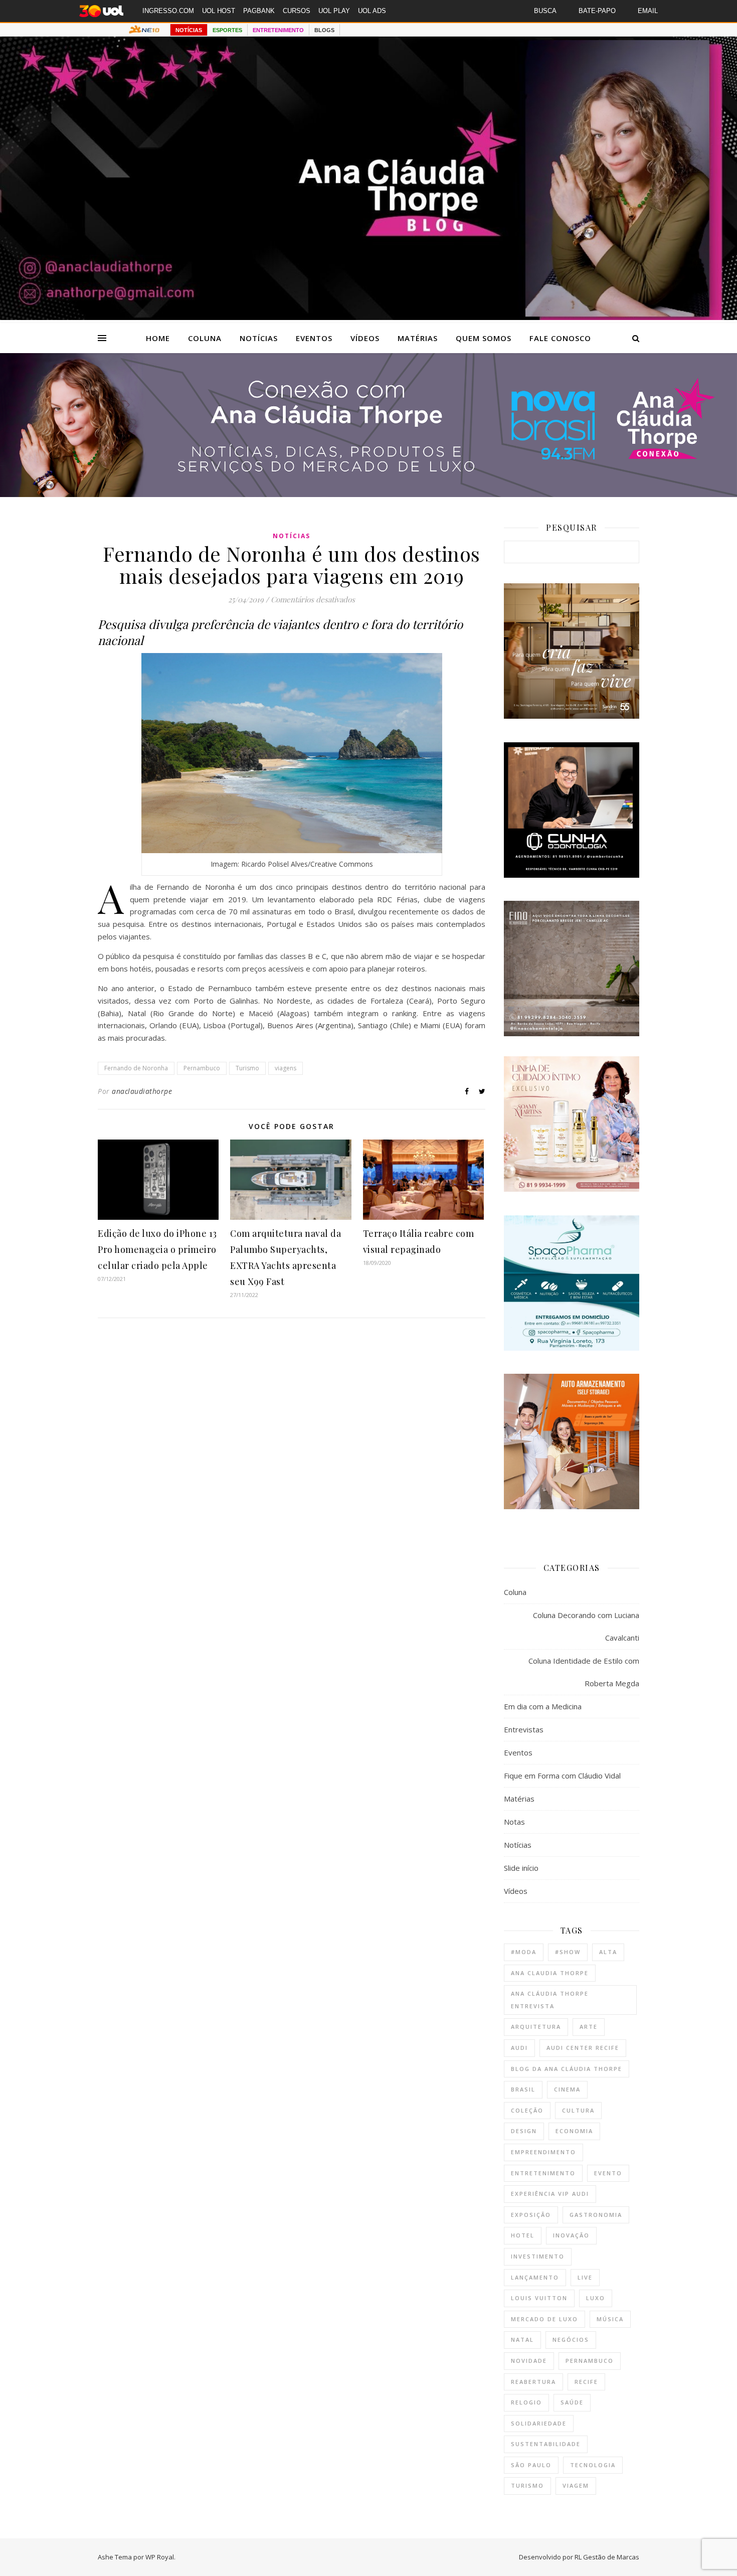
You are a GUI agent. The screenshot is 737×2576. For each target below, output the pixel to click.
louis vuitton (539, 2298)
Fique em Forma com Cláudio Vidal (562, 1776)
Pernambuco (202, 1068)
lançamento (535, 2277)
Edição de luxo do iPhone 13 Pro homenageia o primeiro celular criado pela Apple (157, 1249)
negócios (571, 2340)
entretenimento (543, 2173)
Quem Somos (484, 338)
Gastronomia (596, 2215)
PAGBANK (259, 11)
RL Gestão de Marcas (607, 2557)
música (610, 2319)
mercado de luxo (544, 2319)
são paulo (531, 2465)
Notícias (259, 338)
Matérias (418, 338)
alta (608, 1952)
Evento (608, 2173)
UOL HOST (219, 11)
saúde (572, 2402)
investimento (538, 2256)
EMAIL (648, 11)
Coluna (205, 338)
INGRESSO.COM (168, 11)
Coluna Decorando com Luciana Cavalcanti (586, 1626)
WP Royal (160, 2557)
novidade (529, 2361)
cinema (567, 2089)
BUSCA (545, 11)
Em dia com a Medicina (543, 1706)
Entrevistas (524, 1729)
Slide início (521, 1868)
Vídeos (365, 338)
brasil (523, 2089)
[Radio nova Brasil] (368, 494)
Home (158, 338)
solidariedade (539, 2423)
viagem (576, 2485)
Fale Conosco (560, 338)
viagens (286, 1068)
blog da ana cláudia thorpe (567, 2069)
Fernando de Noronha (136, 1068)
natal (522, 2340)
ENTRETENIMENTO (278, 30)
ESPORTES (227, 30)
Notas (514, 1822)
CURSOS (297, 11)
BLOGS (324, 30)
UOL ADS (372, 11)
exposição (531, 2215)
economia (574, 2131)
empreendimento (543, 2152)
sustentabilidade (546, 2444)
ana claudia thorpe (550, 1973)
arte (589, 2027)
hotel (523, 2235)
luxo (596, 2298)
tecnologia (593, 2465)
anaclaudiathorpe (142, 1091)
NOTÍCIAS (189, 30)
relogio (526, 2402)
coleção (527, 2110)
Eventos (314, 338)
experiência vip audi (550, 2194)
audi (519, 2048)
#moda (524, 1952)
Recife (586, 2382)
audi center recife (583, 2048)
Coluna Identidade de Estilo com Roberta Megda (584, 1672)
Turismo (247, 1068)
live (585, 2277)
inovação (571, 2235)
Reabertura (533, 2382)
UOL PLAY (334, 11)
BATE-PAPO (597, 11)
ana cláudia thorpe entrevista (550, 2000)
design (524, 2131)
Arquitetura (536, 2027)
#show (568, 1952)
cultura (578, 2110)
